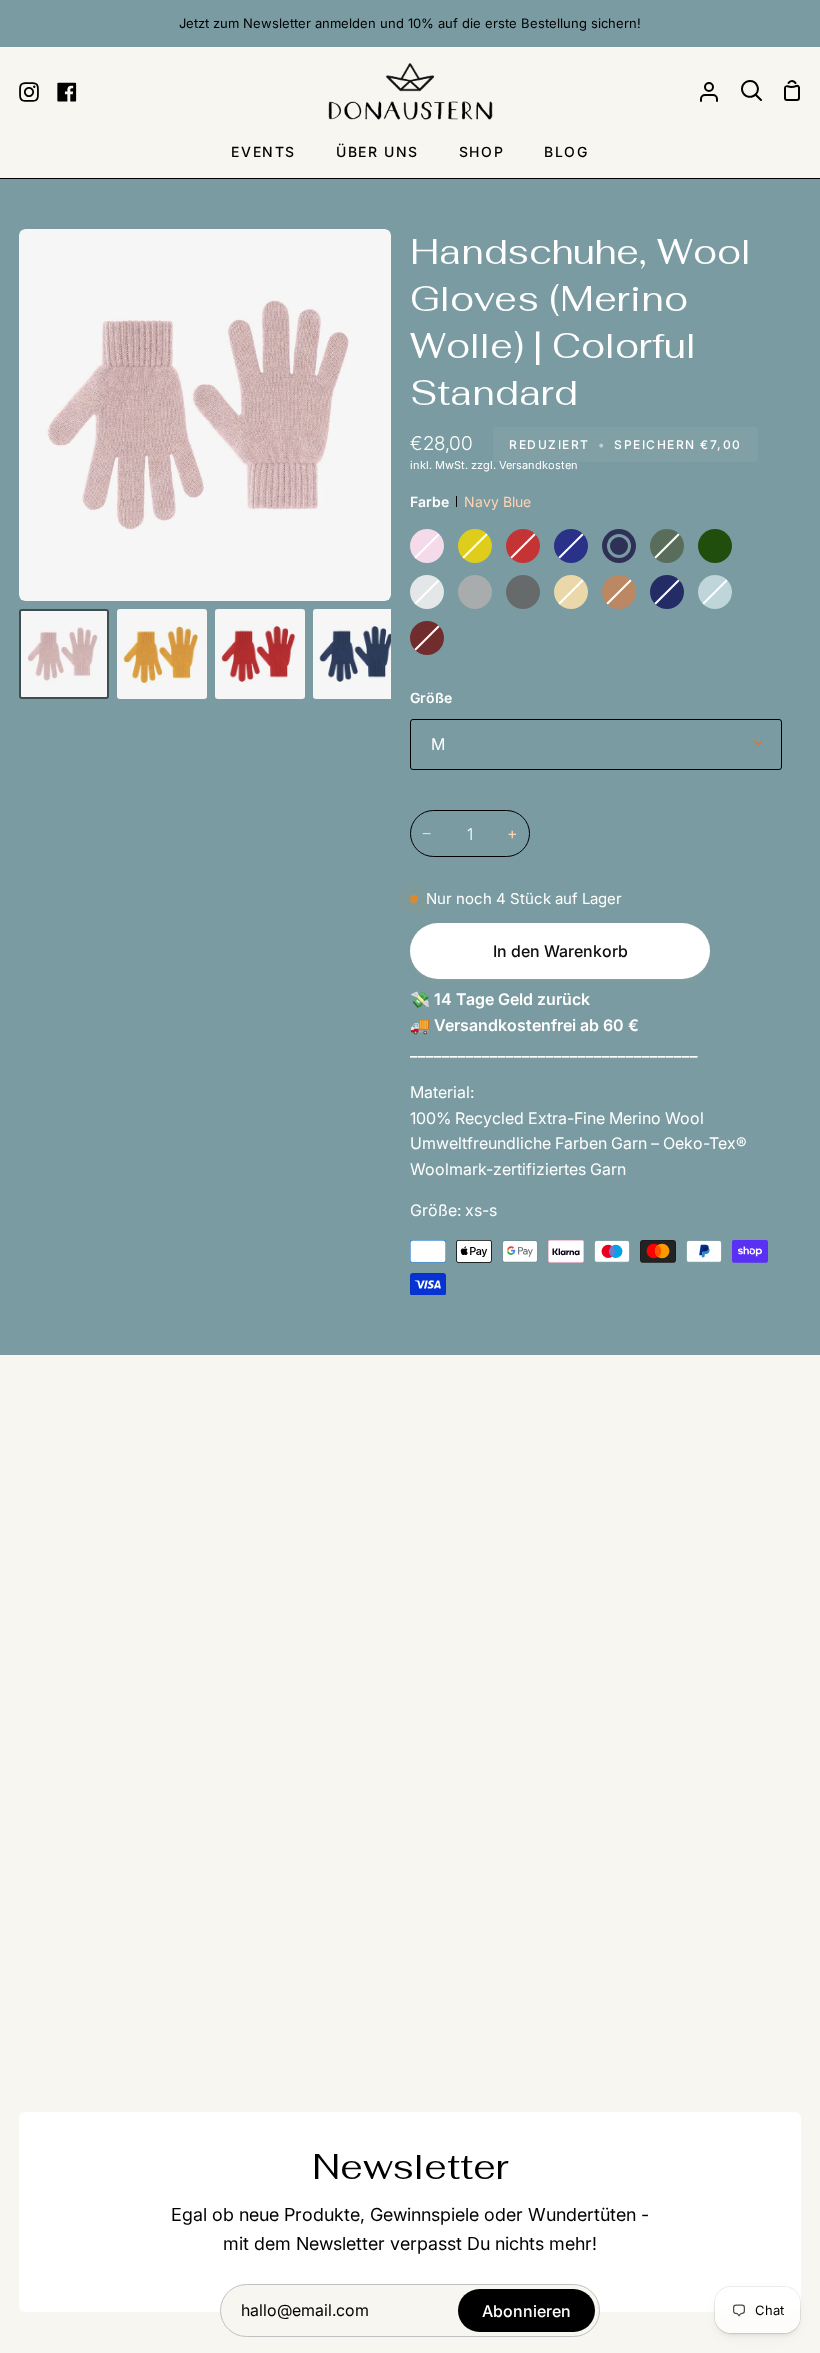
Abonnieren (526, 2311)
